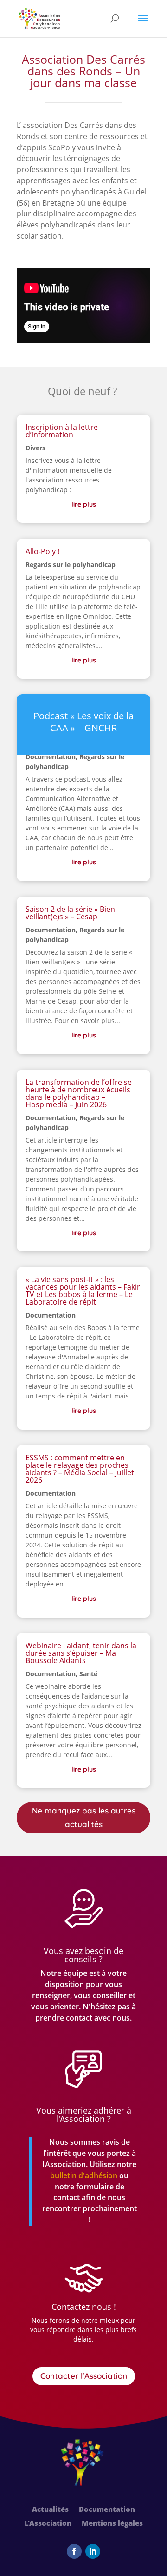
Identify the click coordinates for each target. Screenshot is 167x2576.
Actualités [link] (50, 2510)
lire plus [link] (84, 504)
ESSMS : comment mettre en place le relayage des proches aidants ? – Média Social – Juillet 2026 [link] (80, 1469)
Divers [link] (35, 448)
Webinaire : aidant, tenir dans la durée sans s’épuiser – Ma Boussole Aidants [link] (81, 1653)
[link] (39, 18)
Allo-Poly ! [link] (42, 551)
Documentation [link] (51, 757)
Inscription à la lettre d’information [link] (62, 431)
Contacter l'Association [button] (84, 2376)
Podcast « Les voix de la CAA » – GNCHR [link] (83, 722)
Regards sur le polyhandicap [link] (71, 565)
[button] (143, 24)
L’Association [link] (48, 2524)
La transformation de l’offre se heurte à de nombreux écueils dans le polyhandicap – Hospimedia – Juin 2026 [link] (79, 1093)
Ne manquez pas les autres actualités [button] (84, 1817)
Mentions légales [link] (112, 2524)
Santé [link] (88, 1674)
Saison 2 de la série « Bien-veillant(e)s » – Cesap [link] (71, 913)
